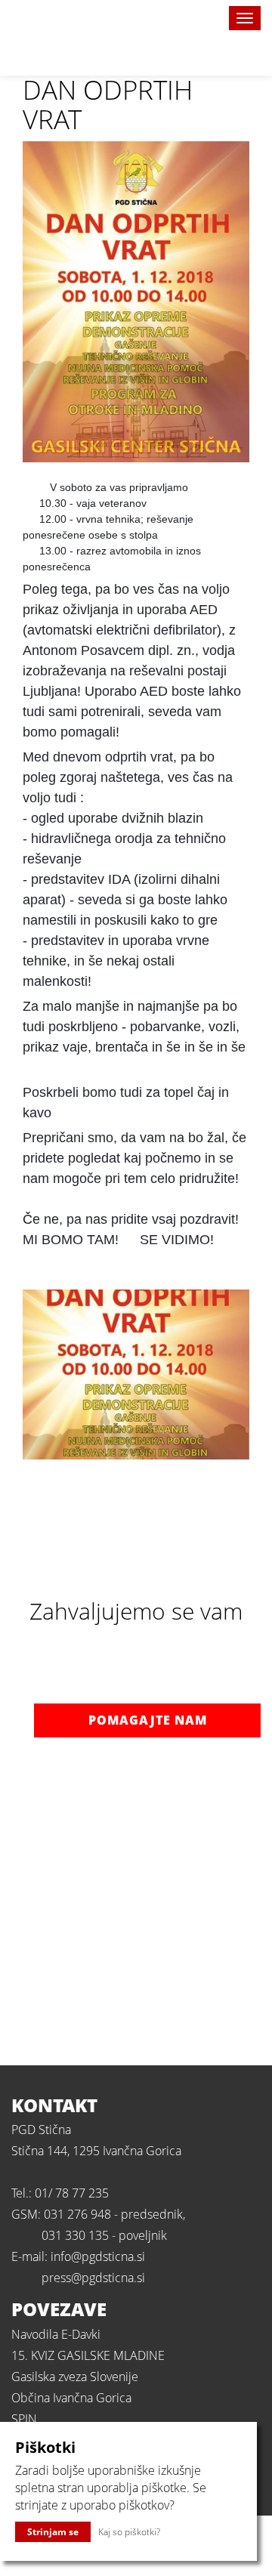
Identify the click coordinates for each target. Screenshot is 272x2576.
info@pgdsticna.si (98, 2256)
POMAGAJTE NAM (148, 1720)
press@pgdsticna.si (93, 2278)
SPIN (24, 2419)
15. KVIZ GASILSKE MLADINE (88, 2355)
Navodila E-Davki (56, 2334)
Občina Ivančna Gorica (71, 2398)
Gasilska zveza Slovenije (75, 2377)
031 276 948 (77, 2214)
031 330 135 (75, 2235)
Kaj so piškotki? (129, 2532)
